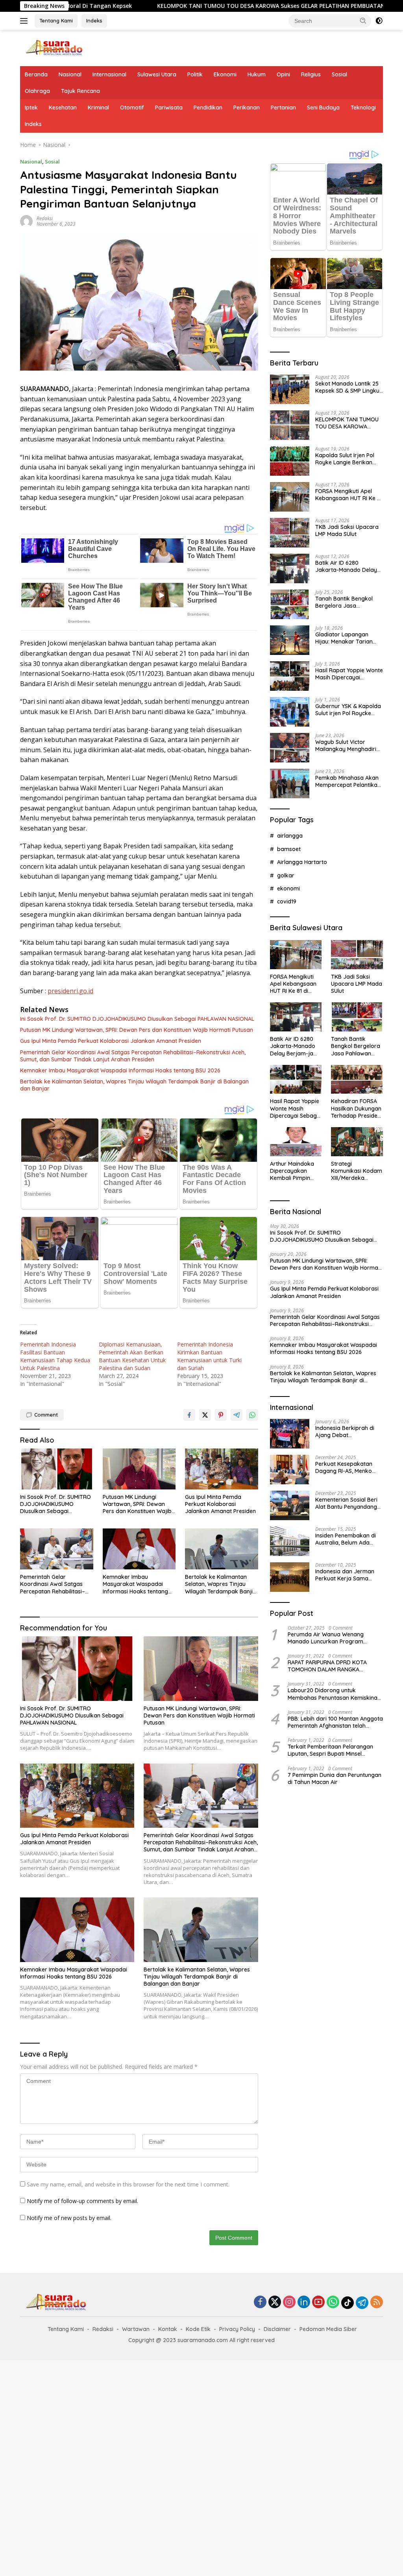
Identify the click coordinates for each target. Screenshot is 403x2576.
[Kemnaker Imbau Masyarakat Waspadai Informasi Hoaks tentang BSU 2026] (139, 1549)
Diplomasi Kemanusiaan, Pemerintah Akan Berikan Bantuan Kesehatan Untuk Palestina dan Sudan (132, 1356)
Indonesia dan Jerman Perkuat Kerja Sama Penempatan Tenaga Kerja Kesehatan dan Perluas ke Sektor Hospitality (345, 1575)
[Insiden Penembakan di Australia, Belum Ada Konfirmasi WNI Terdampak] (290, 1541)
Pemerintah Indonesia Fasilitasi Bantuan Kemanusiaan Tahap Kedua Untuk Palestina (55, 1356)
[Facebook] (260, 2302)
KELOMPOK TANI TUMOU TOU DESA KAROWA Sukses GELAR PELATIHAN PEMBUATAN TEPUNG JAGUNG (174, 6)
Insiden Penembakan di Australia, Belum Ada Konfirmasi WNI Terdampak (346, 1539)
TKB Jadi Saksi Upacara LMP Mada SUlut (347, 530)
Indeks (94, 20)
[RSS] (377, 2302)
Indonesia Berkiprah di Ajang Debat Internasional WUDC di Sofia (345, 1432)
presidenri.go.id (70, 991)
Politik (195, 74)
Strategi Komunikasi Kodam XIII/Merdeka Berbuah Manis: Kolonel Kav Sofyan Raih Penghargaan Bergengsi (357, 1171)
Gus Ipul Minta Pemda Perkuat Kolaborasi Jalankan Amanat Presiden (111, 1041)
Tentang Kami (56, 20)
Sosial (339, 74)
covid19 (287, 901)
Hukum (257, 74)
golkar (286, 875)
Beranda (36, 74)
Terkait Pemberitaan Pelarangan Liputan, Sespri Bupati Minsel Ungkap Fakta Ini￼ (330, 1750)
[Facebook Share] (189, 1415)
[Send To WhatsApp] (252, 1415)
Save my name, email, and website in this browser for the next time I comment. (128, 2184)
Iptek (31, 108)
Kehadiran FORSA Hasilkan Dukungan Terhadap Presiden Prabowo (356, 1108)
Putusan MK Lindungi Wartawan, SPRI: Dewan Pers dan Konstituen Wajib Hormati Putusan (137, 1030)
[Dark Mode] (379, 21)
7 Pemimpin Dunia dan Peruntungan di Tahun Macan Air (335, 1779)
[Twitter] (275, 2302)
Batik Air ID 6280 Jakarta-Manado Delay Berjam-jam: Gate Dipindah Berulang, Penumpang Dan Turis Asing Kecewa (346, 566)
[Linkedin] (304, 2302)
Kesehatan (63, 108)
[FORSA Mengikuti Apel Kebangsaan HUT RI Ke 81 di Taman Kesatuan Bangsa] (290, 497)
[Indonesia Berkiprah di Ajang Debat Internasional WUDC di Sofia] (290, 1434)
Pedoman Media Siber (328, 2329)
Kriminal (98, 108)
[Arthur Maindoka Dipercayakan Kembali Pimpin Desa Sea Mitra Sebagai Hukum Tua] (296, 1142)
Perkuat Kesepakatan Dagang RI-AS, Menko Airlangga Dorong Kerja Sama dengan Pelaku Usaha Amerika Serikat (347, 1467)
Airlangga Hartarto (302, 862)
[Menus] (25, 21)
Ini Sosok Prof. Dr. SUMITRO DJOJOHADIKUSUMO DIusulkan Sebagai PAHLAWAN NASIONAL (137, 1019)
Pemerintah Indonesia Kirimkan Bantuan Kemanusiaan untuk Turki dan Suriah (209, 1356)
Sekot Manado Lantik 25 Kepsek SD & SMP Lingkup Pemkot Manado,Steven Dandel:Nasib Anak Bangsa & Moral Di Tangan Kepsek (349, 387)
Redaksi (45, 218)
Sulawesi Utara (157, 74)
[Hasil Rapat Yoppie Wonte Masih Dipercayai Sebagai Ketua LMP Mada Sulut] (290, 676)
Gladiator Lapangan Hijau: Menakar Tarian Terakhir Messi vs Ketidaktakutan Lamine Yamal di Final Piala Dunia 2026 (349, 638)
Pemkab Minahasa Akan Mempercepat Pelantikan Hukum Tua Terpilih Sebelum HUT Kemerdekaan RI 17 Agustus (348, 781)
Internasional (109, 74)
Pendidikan (208, 108)
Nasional (70, 74)
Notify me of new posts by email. (69, 2218)
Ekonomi (225, 74)
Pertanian (283, 108)
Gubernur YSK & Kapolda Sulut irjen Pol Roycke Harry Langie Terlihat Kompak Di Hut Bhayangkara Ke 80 (348, 710)
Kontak (168, 2329)
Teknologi (363, 108)
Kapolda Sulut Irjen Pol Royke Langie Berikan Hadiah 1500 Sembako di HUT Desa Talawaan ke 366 (348, 459)
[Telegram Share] (237, 1415)
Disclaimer (277, 2329)
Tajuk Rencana (80, 91)
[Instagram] (289, 2302)
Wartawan (136, 2329)
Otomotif (132, 108)
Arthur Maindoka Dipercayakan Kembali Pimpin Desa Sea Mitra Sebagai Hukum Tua (292, 1171)
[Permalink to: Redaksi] (26, 220)
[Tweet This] (205, 1415)
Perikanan (247, 108)
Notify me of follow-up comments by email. (82, 2201)
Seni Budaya (323, 108)
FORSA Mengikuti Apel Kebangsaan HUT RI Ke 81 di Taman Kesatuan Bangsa (349, 495)
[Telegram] (362, 2303)
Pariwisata (169, 108)
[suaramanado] (54, 47)
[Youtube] (318, 2302)
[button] (363, 20)
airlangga (290, 836)
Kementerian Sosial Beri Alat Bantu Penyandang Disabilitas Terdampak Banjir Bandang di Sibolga (346, 1503)
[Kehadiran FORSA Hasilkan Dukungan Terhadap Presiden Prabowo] (357, 1079)
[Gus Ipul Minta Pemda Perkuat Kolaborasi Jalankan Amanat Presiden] (222, 1469)
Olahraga (37, 91)
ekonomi (288, 888)
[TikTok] (348, 2303)
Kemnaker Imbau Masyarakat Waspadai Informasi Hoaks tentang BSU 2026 (120, 1070)
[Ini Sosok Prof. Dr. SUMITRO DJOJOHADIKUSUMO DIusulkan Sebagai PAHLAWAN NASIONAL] (57, 1469)
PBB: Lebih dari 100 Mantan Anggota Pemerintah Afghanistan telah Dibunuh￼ (335, 1722)
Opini (283, 74)
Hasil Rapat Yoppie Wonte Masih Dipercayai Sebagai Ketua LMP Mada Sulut (349, 674)
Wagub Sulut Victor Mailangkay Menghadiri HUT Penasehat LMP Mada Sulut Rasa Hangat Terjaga (348, 746)
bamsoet (289, 849)
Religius (311, 74)
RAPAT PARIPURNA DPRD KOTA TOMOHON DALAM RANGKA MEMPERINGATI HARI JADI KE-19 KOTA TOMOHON (328, 1666)
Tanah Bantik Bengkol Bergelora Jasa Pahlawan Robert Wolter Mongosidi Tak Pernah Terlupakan (347, 602)
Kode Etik (198, 2329)
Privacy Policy (237, 2329)
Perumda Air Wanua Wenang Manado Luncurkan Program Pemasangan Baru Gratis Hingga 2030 (331, 1638)
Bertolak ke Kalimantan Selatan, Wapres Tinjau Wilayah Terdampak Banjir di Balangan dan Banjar (134, 1085)
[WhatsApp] (333, 2302)
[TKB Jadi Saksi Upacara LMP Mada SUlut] (290, 533)
